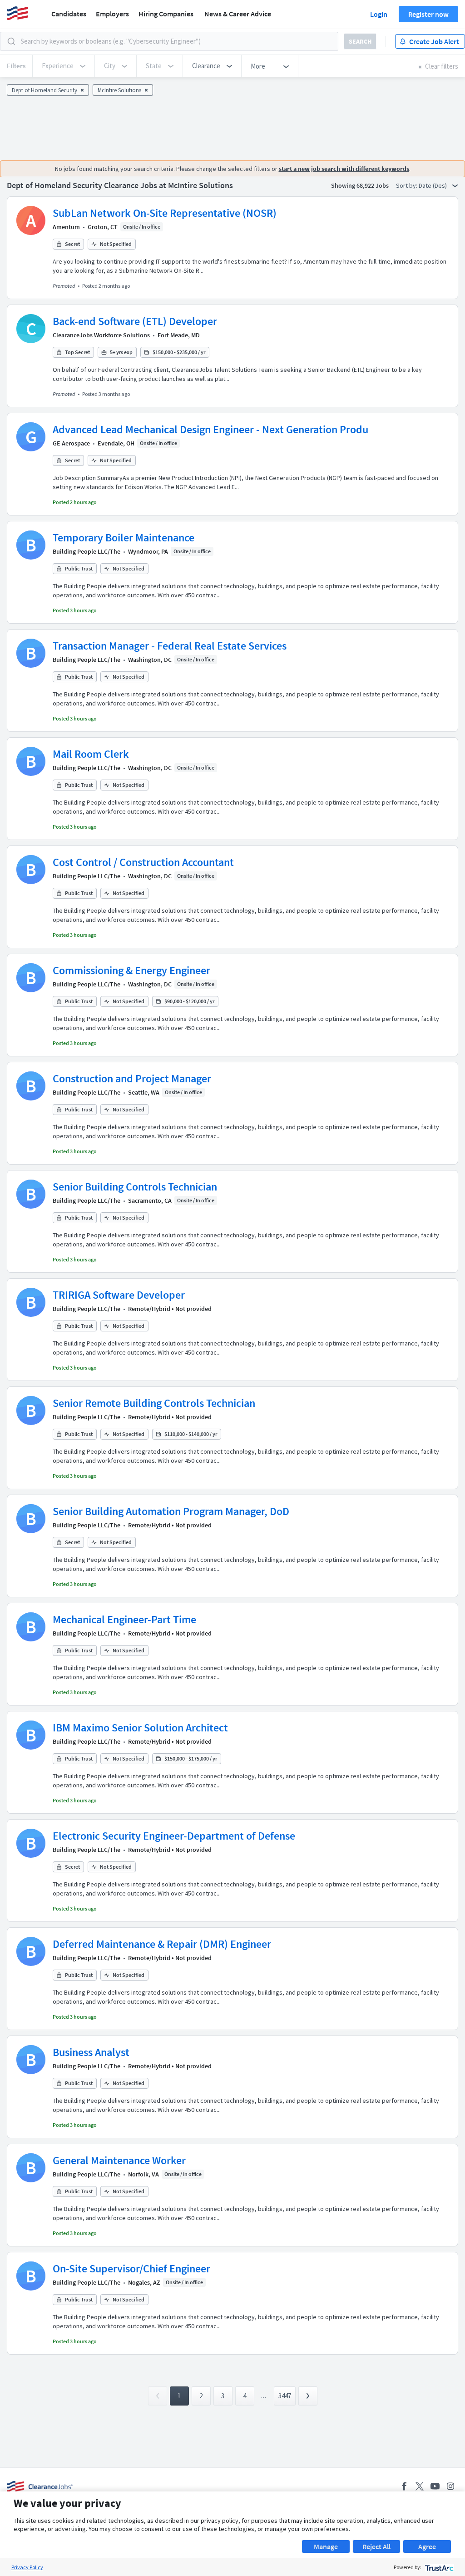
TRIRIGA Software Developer (119, 1295)
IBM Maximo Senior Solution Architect (140, 1728)
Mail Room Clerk (91, 754)
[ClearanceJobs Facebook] (404, 2486)
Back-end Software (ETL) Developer (135, 321)
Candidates (69, 14)
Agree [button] (427, 2546)
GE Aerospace (71, 443)
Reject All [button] (376, 2546)
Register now (428, 14)
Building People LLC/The (87, 551)
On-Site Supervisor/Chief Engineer (131, 2268)
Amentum (66, 227)
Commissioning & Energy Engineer (131, 970)
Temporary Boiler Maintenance (124, 538)
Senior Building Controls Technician (135, 1187)
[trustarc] (438, 2567)
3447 (285, 2396)
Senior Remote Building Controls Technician (154, 1403)
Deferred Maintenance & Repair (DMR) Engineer (162, 1944)
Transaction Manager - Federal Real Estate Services (170, 646)
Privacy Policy (27, 2567)
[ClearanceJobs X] (420, 2486)
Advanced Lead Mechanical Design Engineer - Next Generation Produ (210, 429)
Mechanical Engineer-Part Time (124, 1619)
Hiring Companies (166, 14)
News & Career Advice (238, 14)
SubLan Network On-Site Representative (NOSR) (165, 213)
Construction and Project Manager (132, 1078)
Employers (112, 14)
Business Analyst (91, 2052)
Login (379, 14)
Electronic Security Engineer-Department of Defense (174, 1836)
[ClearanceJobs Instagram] (450, 2486)
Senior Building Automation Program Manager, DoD (171, 1511)
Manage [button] (326, 2546)
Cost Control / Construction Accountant (143, 862)
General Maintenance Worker (119, 2160)
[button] (212, 66)
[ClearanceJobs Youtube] (435, 2486)
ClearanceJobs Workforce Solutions (101, 335)
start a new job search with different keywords (344, 169)
